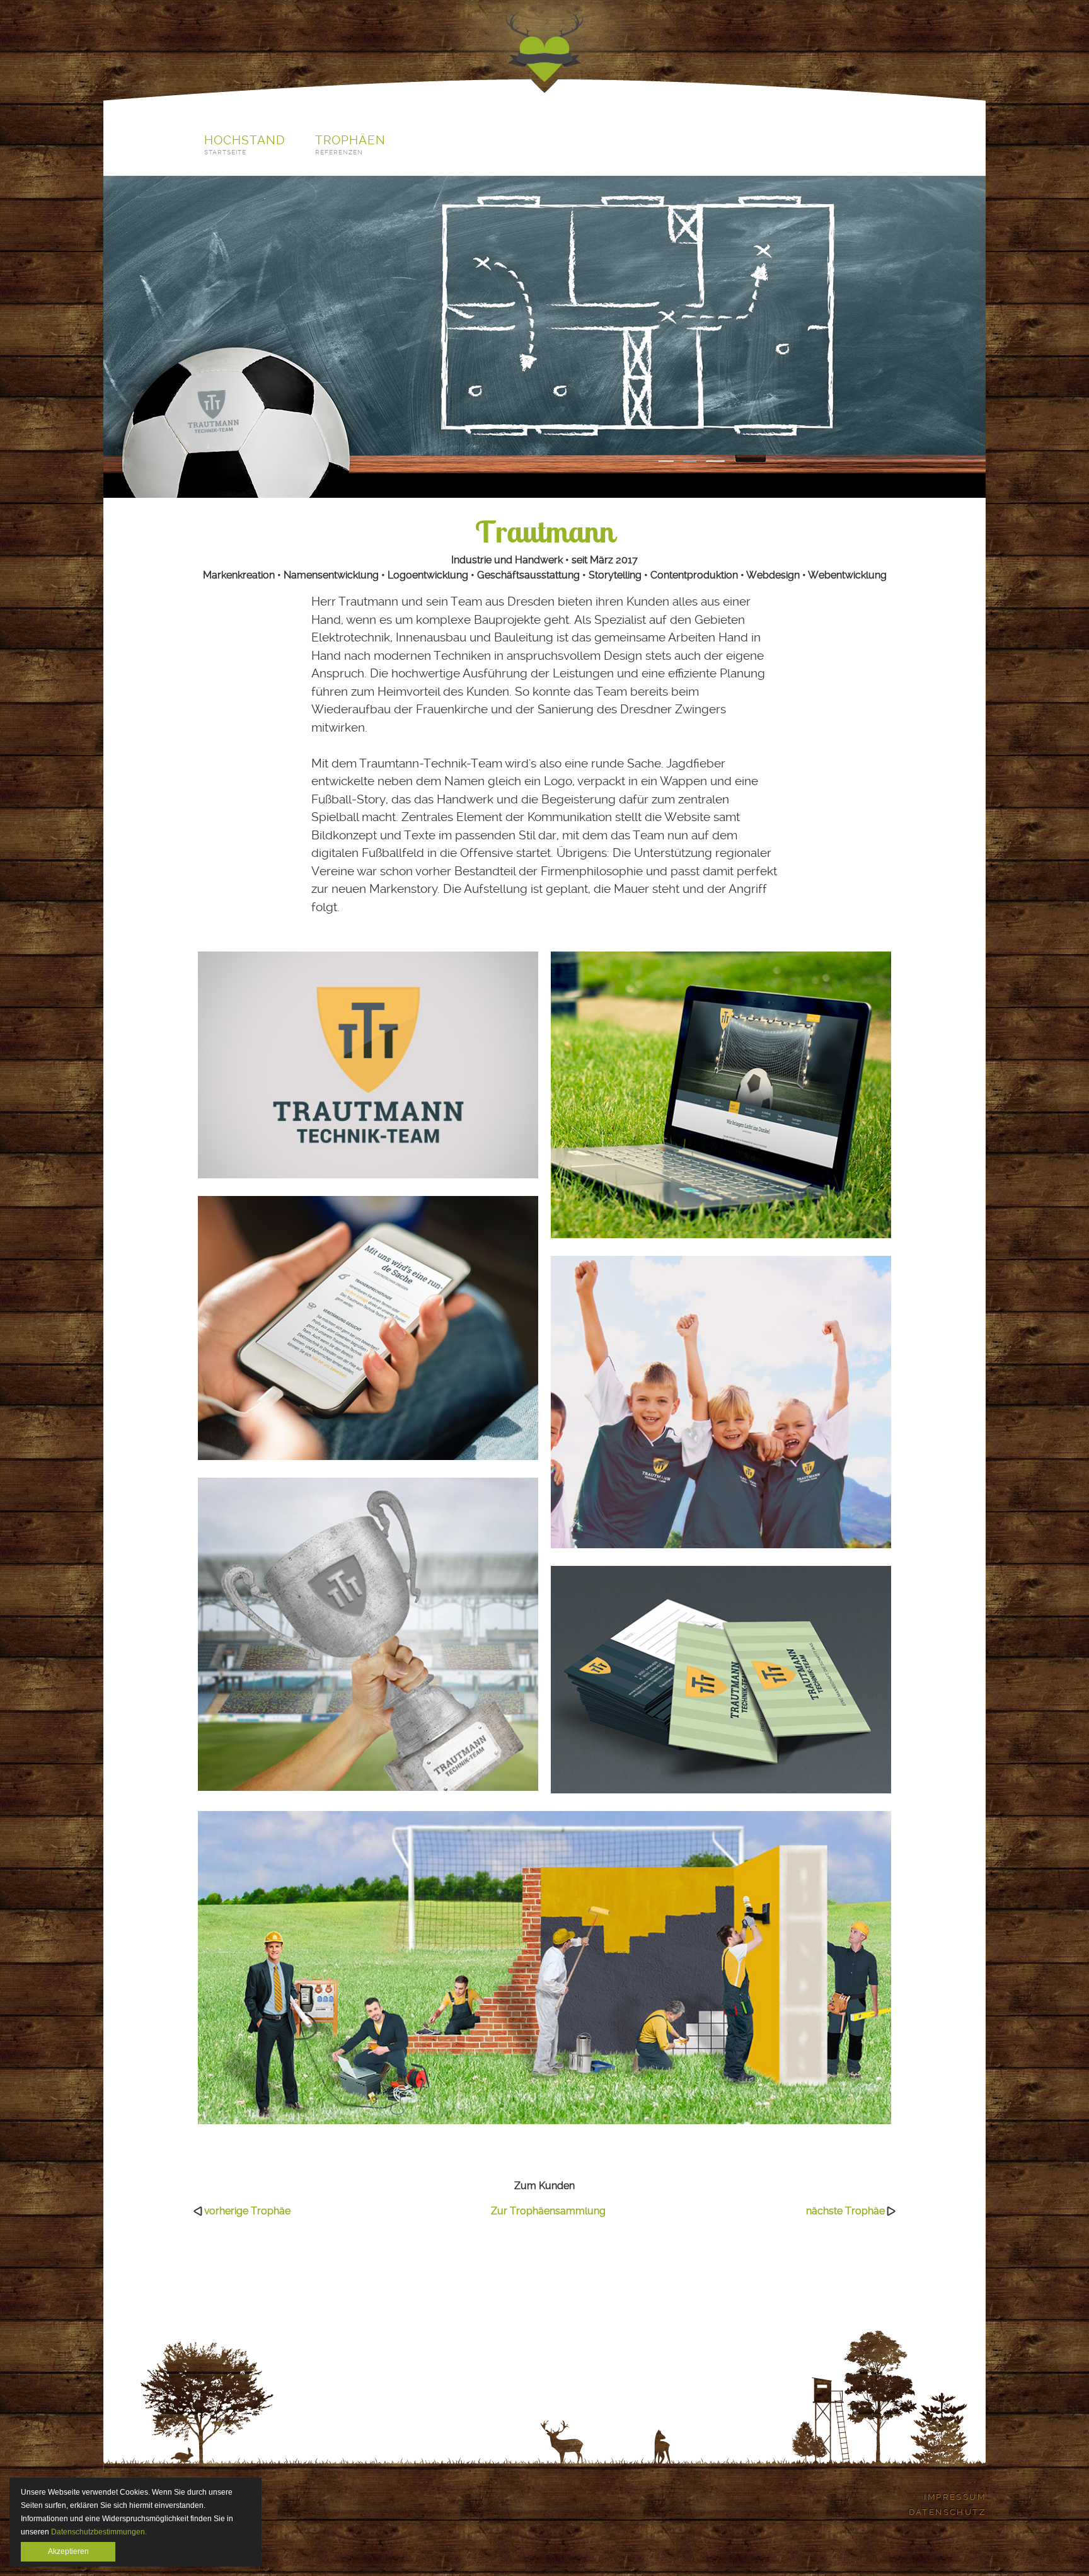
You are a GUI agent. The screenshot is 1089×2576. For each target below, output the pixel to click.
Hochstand (245, 145)
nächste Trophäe (845, 2211)
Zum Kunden (544, 2186)
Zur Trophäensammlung (548, 2211)
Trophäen (351, 145)
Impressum (955, 2497)
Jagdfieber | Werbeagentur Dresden (544, 49)
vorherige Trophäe (247, 2211)
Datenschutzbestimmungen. (99, 2532)
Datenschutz (947, 2512)
